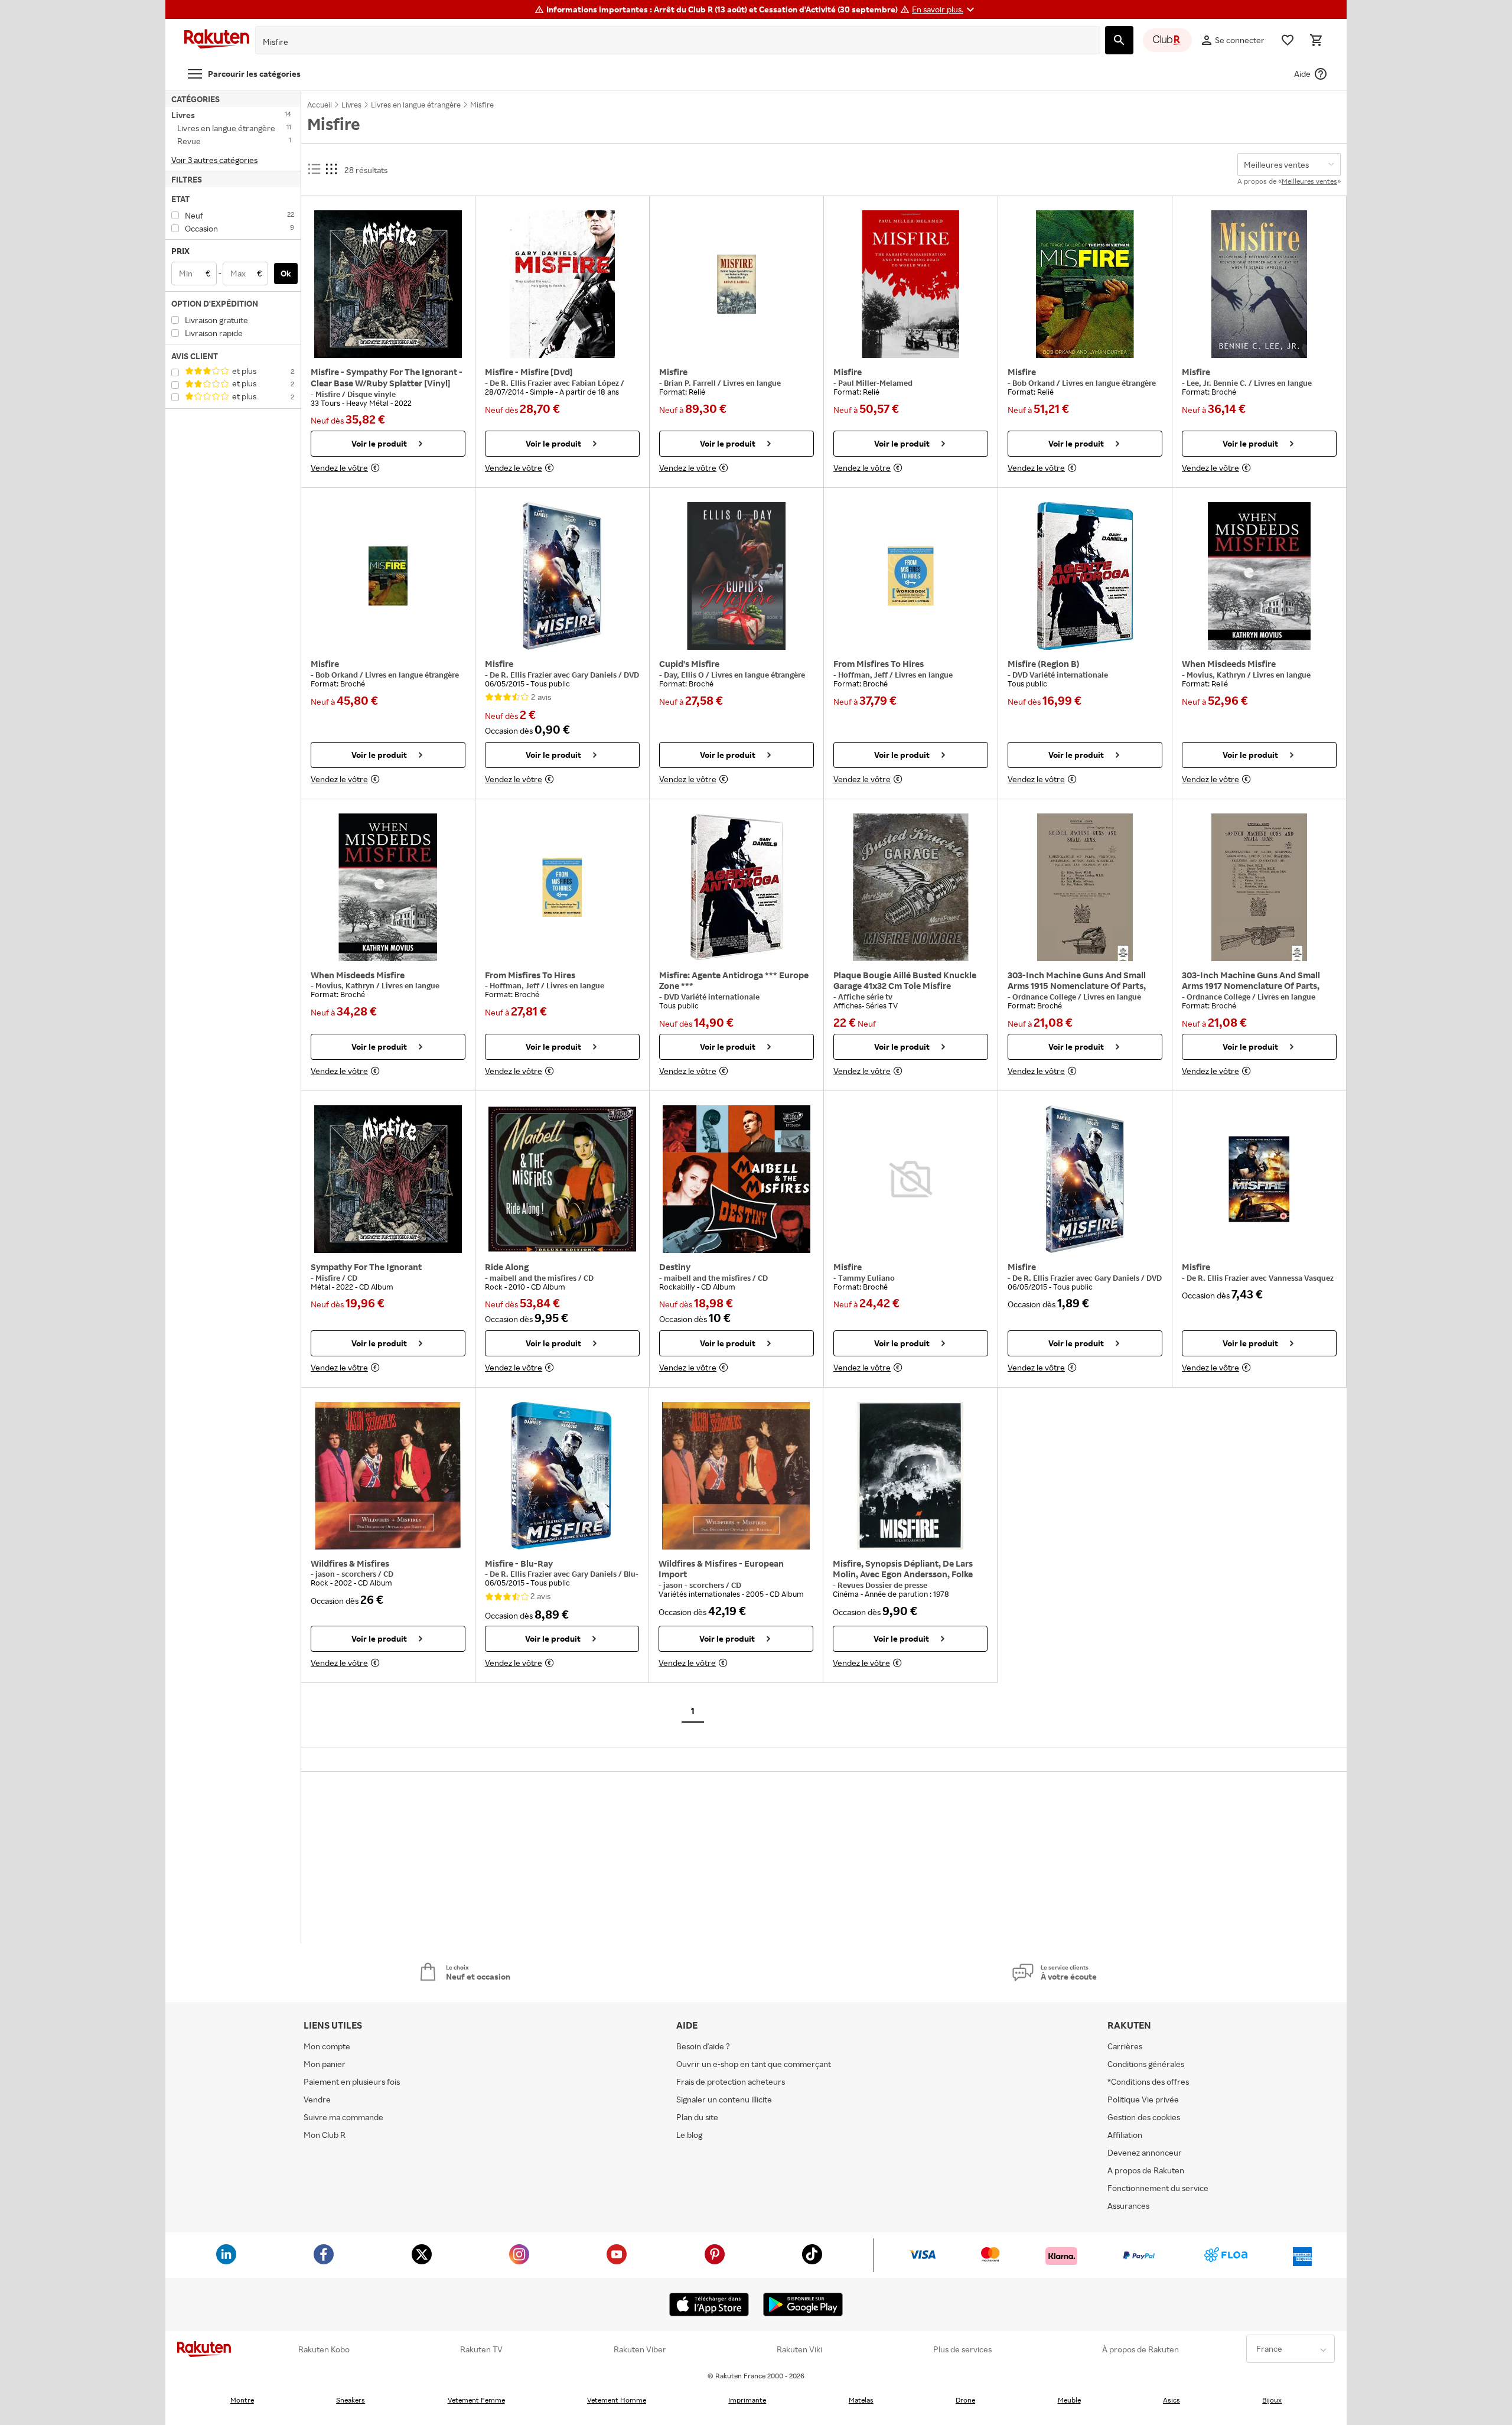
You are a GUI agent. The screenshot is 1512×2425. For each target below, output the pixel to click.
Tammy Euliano (866, 1278)
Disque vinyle (372, 394)
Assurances (1128, 2206)
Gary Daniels (595, 675)
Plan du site (697, 2117)
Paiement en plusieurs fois (352, 2081)
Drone (965, 2400)
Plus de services (962, 2349)
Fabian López (596, 383)
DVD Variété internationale (1060, 675)
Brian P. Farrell (691, 383)
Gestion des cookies (1144, 2117)
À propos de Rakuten (1140, 2349)
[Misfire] (737, 284)
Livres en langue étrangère (1109, 383)
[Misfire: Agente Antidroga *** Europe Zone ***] (737, 887)
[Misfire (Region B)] (1085, 576)
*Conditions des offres (1148, 2081)
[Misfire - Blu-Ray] (562, 1476)
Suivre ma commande (343, 2117)
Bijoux (1272, 2400)
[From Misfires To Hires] (911, 576)
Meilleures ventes (1309, 181)
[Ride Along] (562, 1179)
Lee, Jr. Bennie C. (1218, 383)
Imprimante (747, 2400)
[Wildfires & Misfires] (388, 1476)
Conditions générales (1146, 2064)
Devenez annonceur (1145, 2152)
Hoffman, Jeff (864, 675)
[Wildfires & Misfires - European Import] (736, 1476)
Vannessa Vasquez (1301, 1278)
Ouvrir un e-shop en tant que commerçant (754, 2064)
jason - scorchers (347, 1574)
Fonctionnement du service (1158, 2188)
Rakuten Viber (640, 2349)
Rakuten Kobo (324, 2349)
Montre (242, 2400)
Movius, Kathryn (1217, 675)
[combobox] (669, 42)
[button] (945, 9)
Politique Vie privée (1143, 2099)
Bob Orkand (1034, 383)
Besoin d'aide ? (703, 2046)
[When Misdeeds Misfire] (1259, 576)
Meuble (1069, 2400)
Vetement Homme (617, 2400)
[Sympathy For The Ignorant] (388, 1179)
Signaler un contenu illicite (724, 2099)
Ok (286, 273)
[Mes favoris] (1288, 40)
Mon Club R (325, 2135)
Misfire (329, 394)
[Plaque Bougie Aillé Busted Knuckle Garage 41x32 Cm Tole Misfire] (911, 887)
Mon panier (325, 2064)
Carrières (1125, 2046)
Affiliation (1125, 2135)
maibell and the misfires (534, 1278)
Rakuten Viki (799, 2349)
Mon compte (327, 2046)
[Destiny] (737, 1179)
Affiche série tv (865, 997)
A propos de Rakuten (1146, 2170)
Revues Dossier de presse (882, 1585)
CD (352, 1278)
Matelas (861, 2400)
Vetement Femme (476, 2400)
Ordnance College (1045, 997)
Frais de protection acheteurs (731, 2081)
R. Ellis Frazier (527, 383)
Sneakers (351, 2400)
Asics (1172, 2400)
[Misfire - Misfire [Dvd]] (562, 284)
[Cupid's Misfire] (737, 576)
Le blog (689, 2135)
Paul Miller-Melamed (875, 383)
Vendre (317, 2099)
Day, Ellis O (685, 675)
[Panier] (1316, 40)
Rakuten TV (481, 2349)
